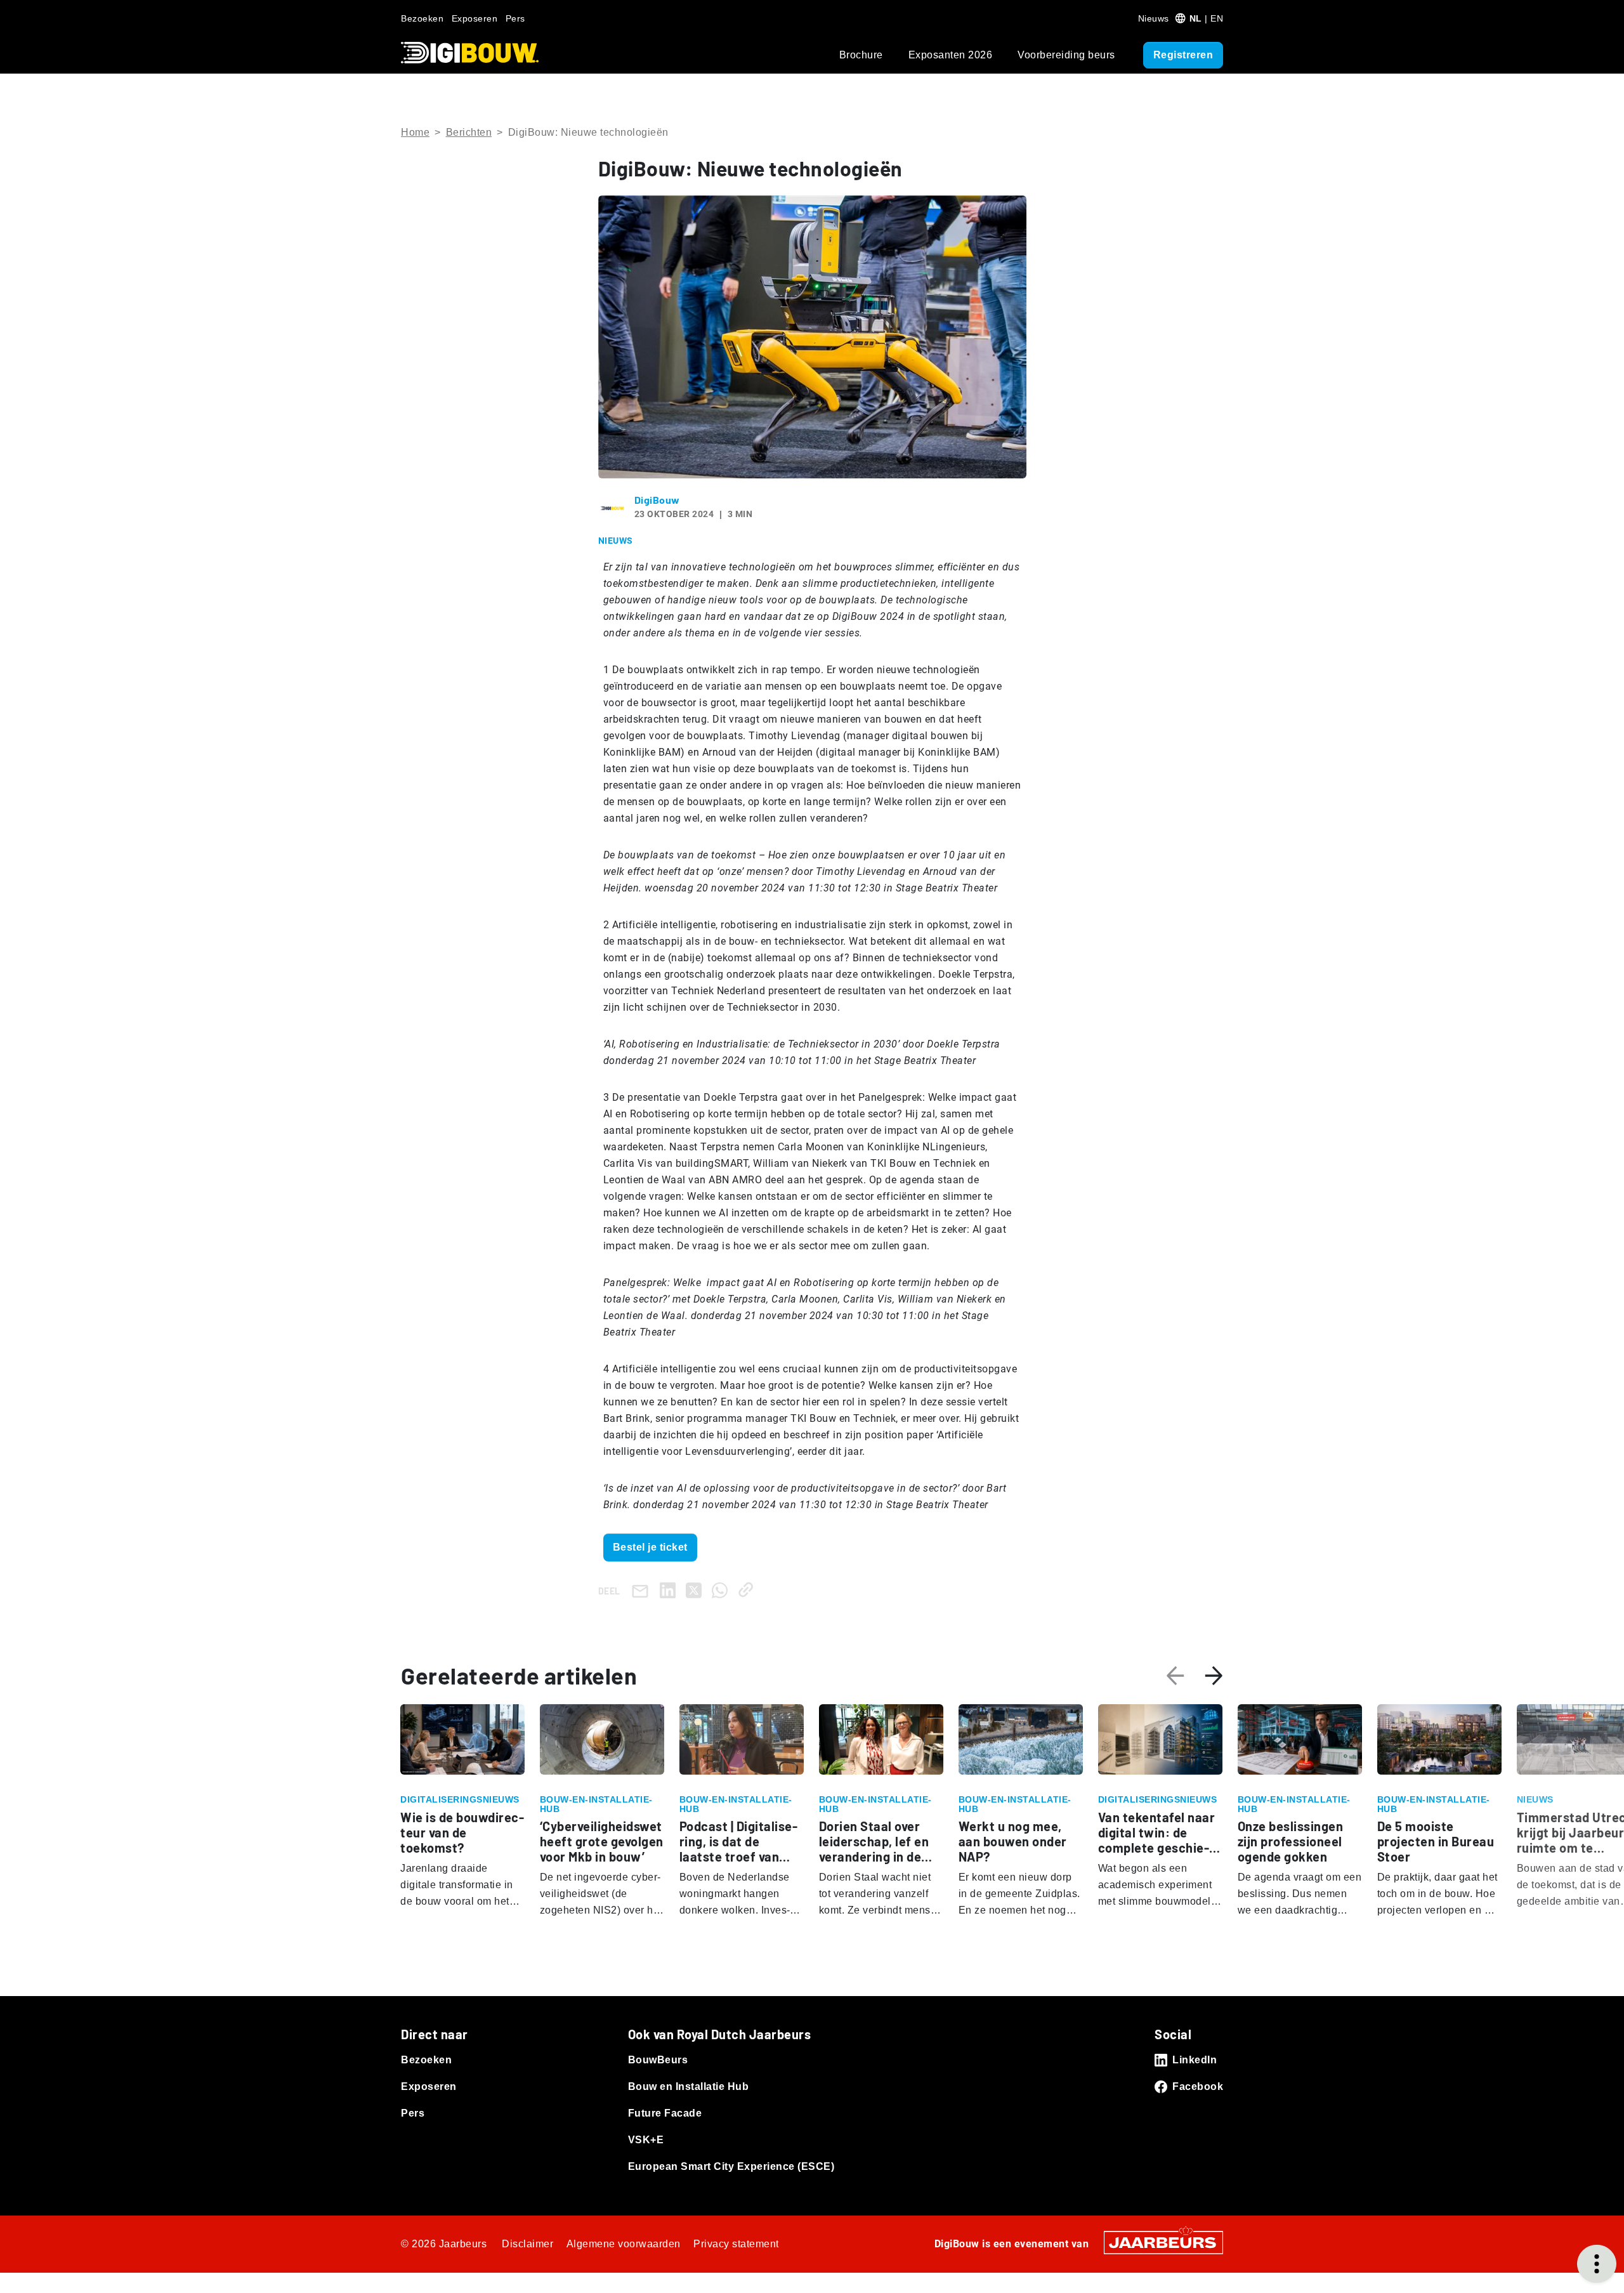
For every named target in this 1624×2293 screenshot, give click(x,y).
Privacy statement (736, 2244)
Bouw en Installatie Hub (689, 2086)
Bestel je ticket (650, 1547)
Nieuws (1154, 18)
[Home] (470, 53)
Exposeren (475, 18)
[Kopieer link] (748, 1590)
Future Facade (665, 2113)
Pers (515, 18)
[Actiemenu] (1597, 2264)
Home (415, 132)
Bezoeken (422, 18)
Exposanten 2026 (951, 55)
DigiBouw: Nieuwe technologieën (588, 132)
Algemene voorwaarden (624, 2244)
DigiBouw (657, 500)
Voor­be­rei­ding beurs (1066, 55)
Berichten (469, 132)
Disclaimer (527, 2244)
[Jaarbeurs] (1163, 2241)
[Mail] (643, 1590)
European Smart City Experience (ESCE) (731, 2166)
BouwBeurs (658, 2060)
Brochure (861, 55)
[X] (696, 1590)
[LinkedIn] (670, 1590)
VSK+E (646, 2140)
